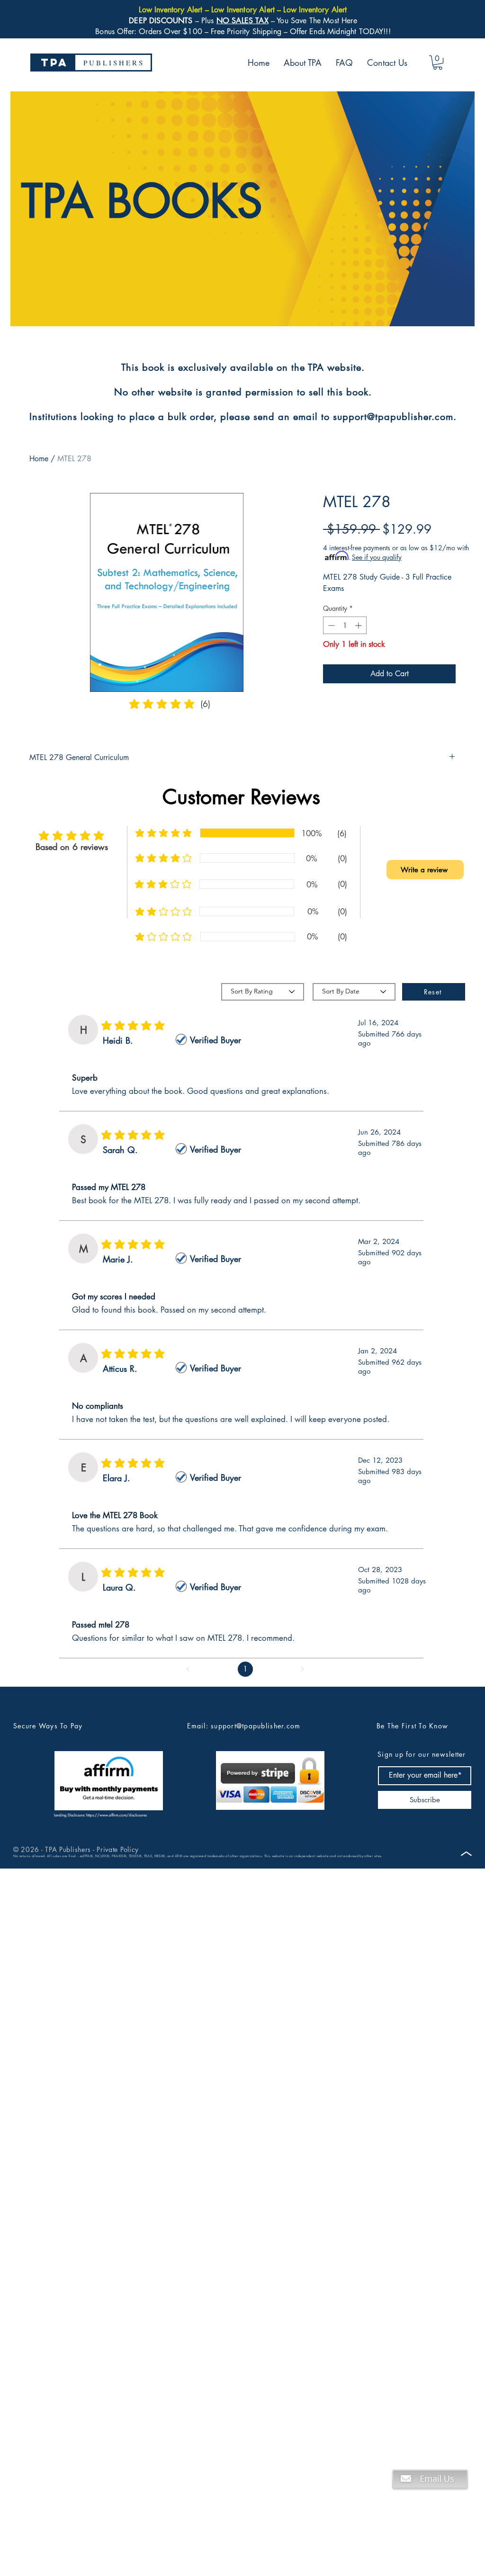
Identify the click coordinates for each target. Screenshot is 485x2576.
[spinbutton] (345, 625)
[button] (438, 63)
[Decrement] (330, 625)
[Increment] (359, 625)
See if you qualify (377, 557)
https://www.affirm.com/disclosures (117, 1815)
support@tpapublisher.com (256, 1726)
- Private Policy (115, 1849)
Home (39, 459)
